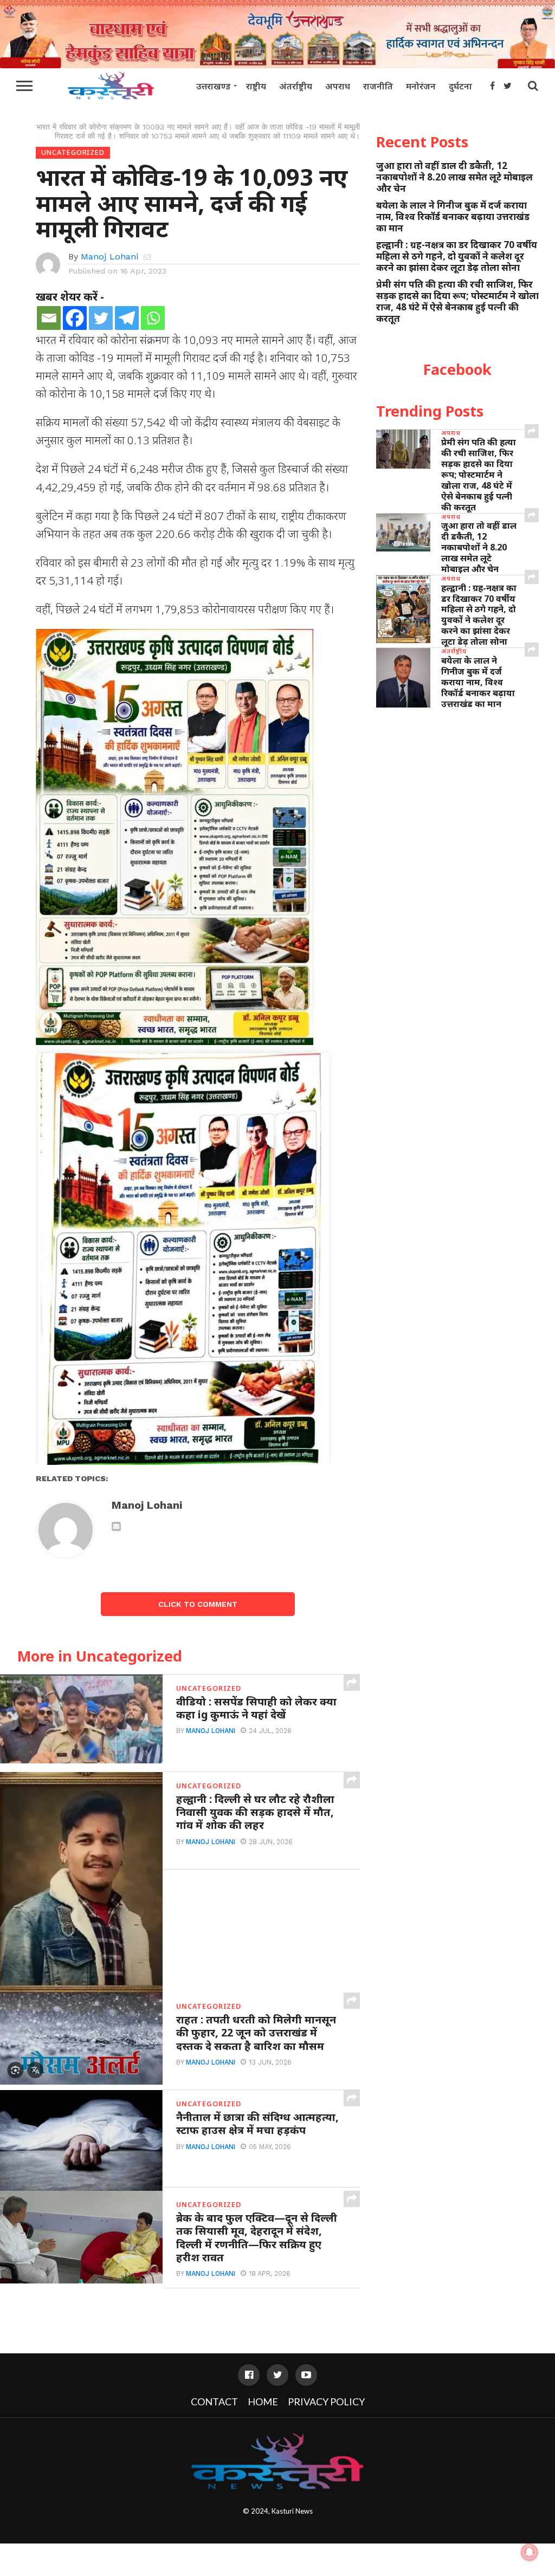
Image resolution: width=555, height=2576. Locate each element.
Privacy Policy (326, 2402)
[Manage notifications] (530, 2552)
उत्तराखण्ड (213, 86)
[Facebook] (75, 318)
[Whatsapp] (153, 318)
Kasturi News (292, 2511)
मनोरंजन (421, 86)
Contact (214, 2402)
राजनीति (378, 86)
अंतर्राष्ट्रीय (296, 86)
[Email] (49, 318)
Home (263, 2402)
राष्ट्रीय (256, 86)
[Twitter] (101, 318)
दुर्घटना (460, 86)
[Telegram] (127, 318)
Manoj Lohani (109, 257)
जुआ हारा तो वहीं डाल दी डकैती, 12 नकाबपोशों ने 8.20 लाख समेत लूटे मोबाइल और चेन (454, 177)
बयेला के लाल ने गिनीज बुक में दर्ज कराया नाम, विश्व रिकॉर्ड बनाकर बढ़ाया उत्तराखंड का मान (453, 216)
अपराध (338, 86)
